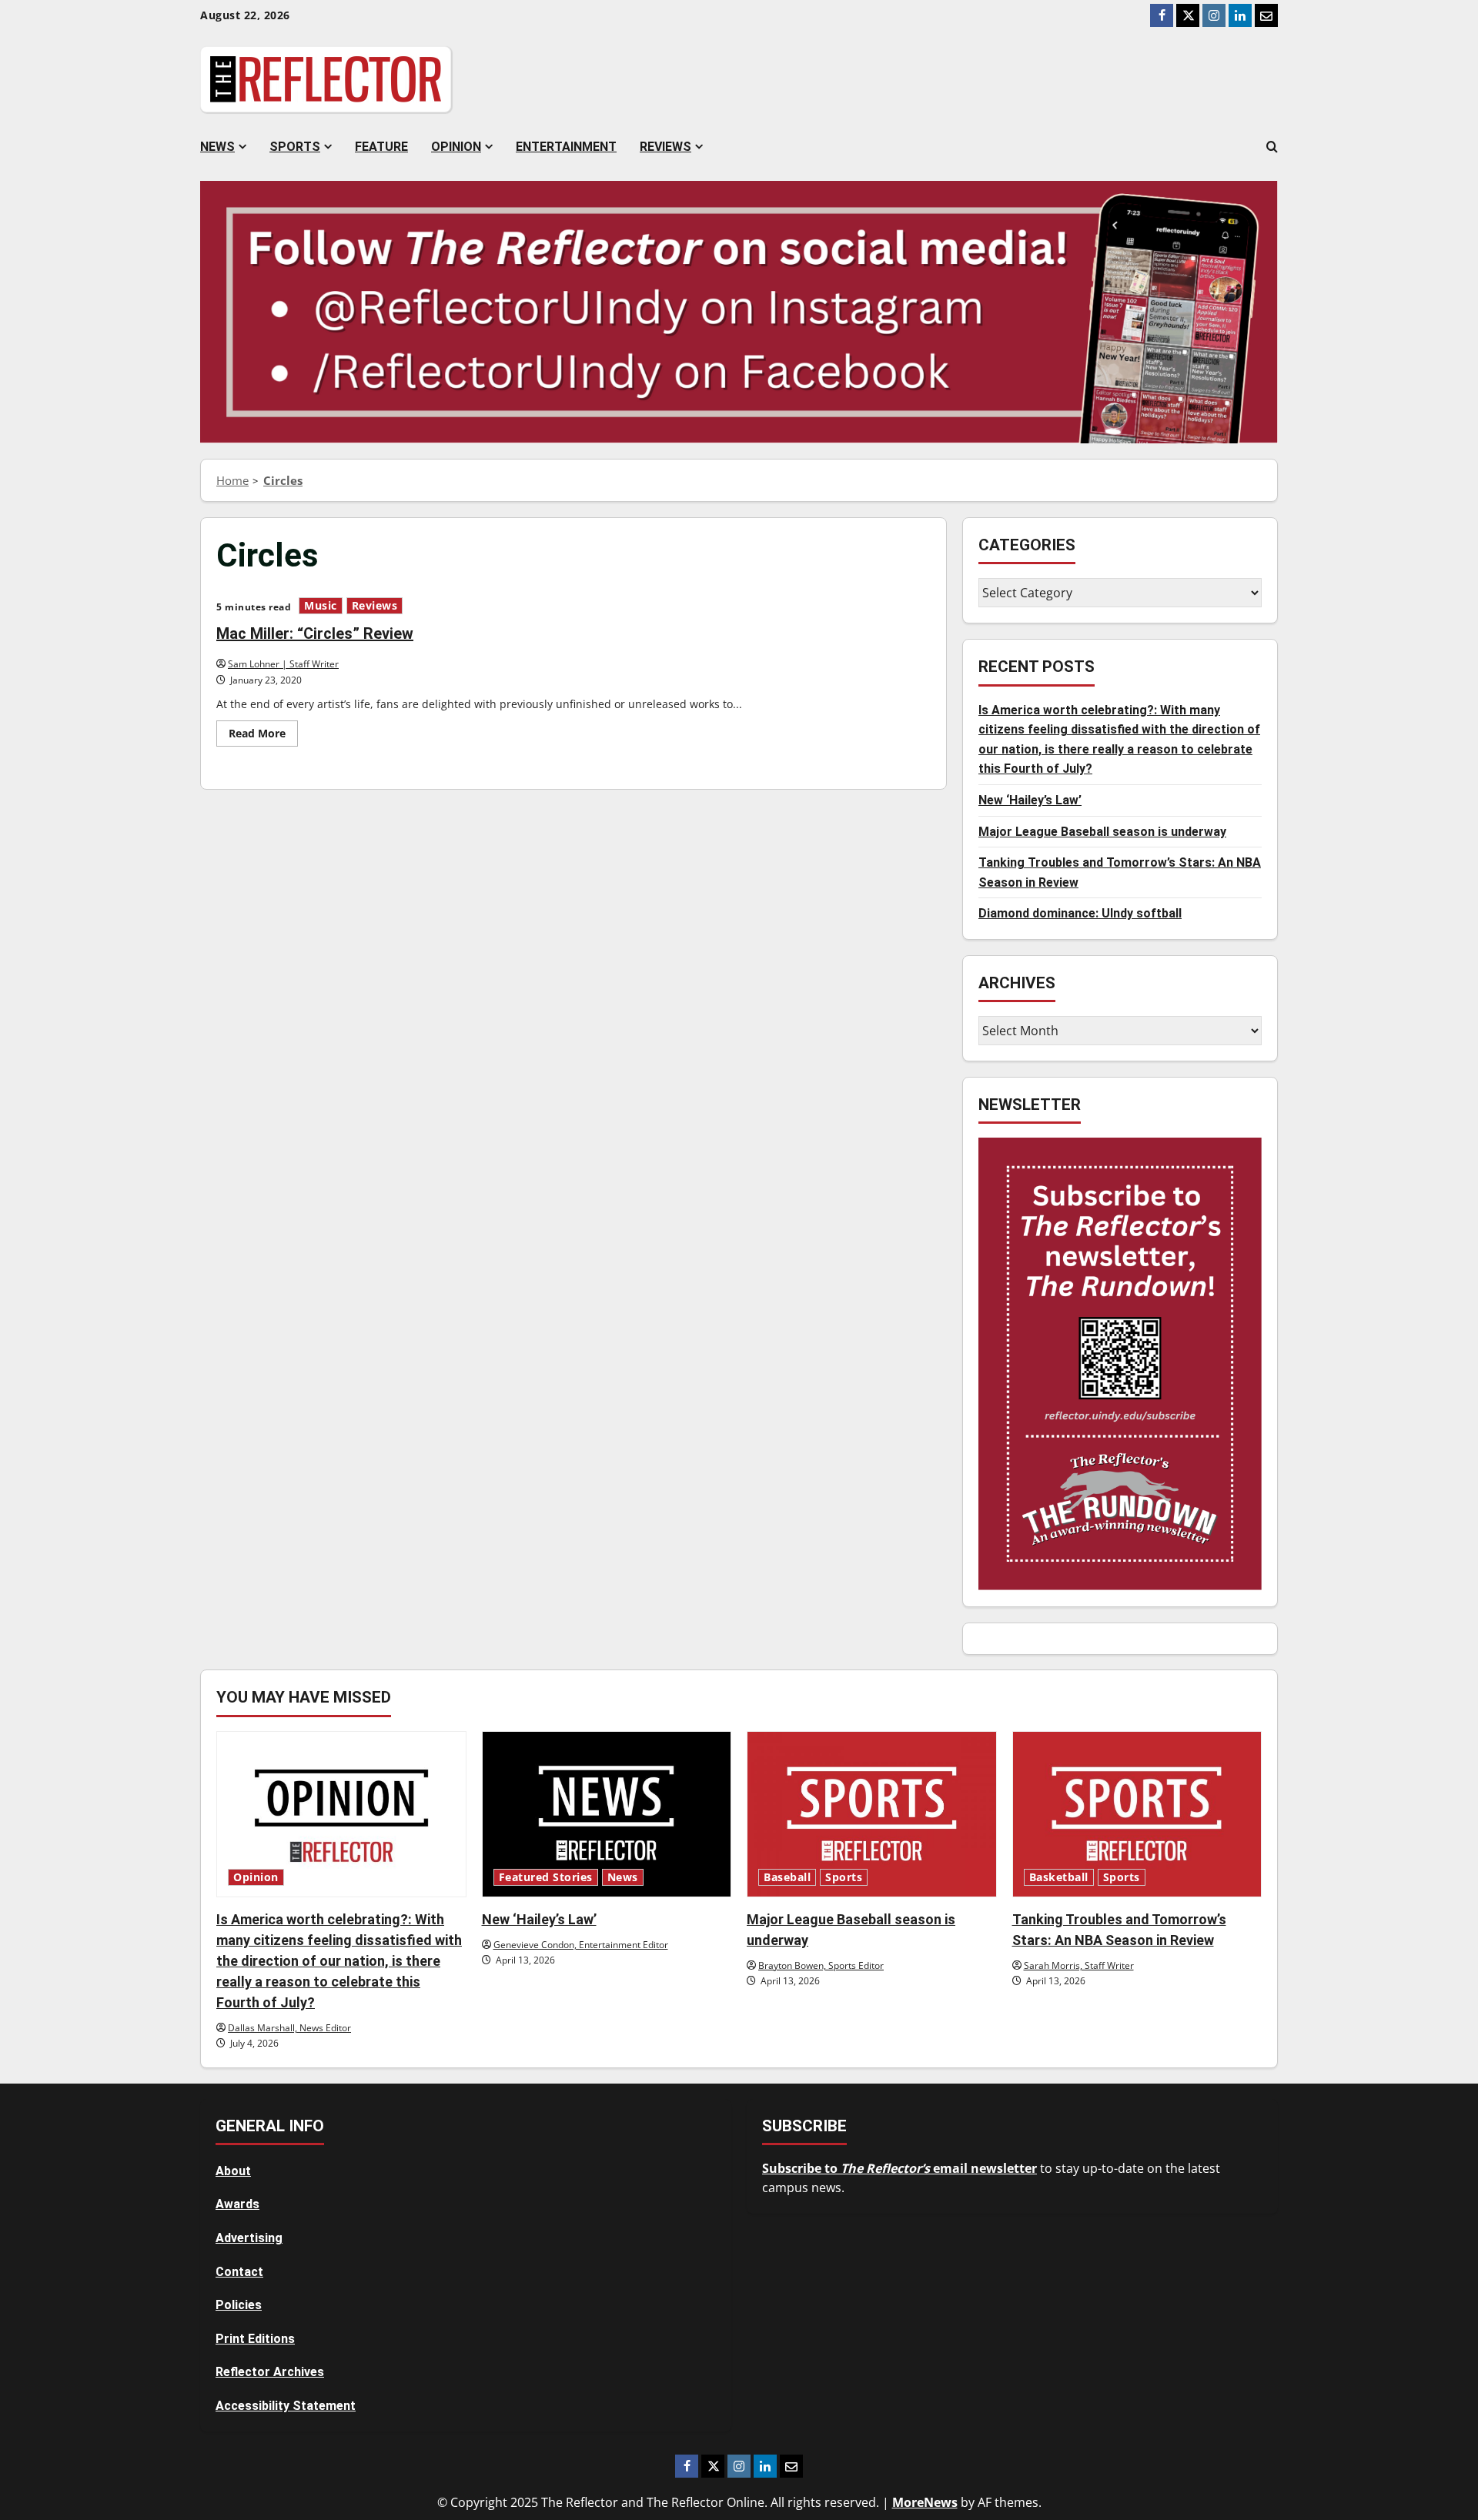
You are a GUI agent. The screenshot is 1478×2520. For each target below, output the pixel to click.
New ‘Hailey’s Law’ (1030, 799)
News (217, 147)
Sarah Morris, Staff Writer (1079, 1965)
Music (321, 606)
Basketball (1059, 1877)
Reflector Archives (270, 2372)
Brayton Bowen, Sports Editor (821, 1965)
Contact (239, 2272)
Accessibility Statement (286, 2406)
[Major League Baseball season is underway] (872, 1814)
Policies (239, 2305)
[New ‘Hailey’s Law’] (607, 1814)
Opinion (456, 147)
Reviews (665, 147)
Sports (295, 147)
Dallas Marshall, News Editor (289, 2028)
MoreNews (925, 2502)
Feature (381, 147)
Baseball (787, 1877)
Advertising (249, 2238)
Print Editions (255, 2339)
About (233, 2171)
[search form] (1272, 147)
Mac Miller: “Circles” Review (315, 633)
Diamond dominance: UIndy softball (1080, 913)
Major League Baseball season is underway (1102, 831)
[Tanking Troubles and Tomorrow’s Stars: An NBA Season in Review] (1137, 1814)
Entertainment (566, 147)
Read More (263, 736)
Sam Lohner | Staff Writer (283, 664)
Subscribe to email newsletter (900, 2168)
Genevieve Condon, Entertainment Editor (581, 1945)
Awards (237, 2204)
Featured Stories (546, 1877)
